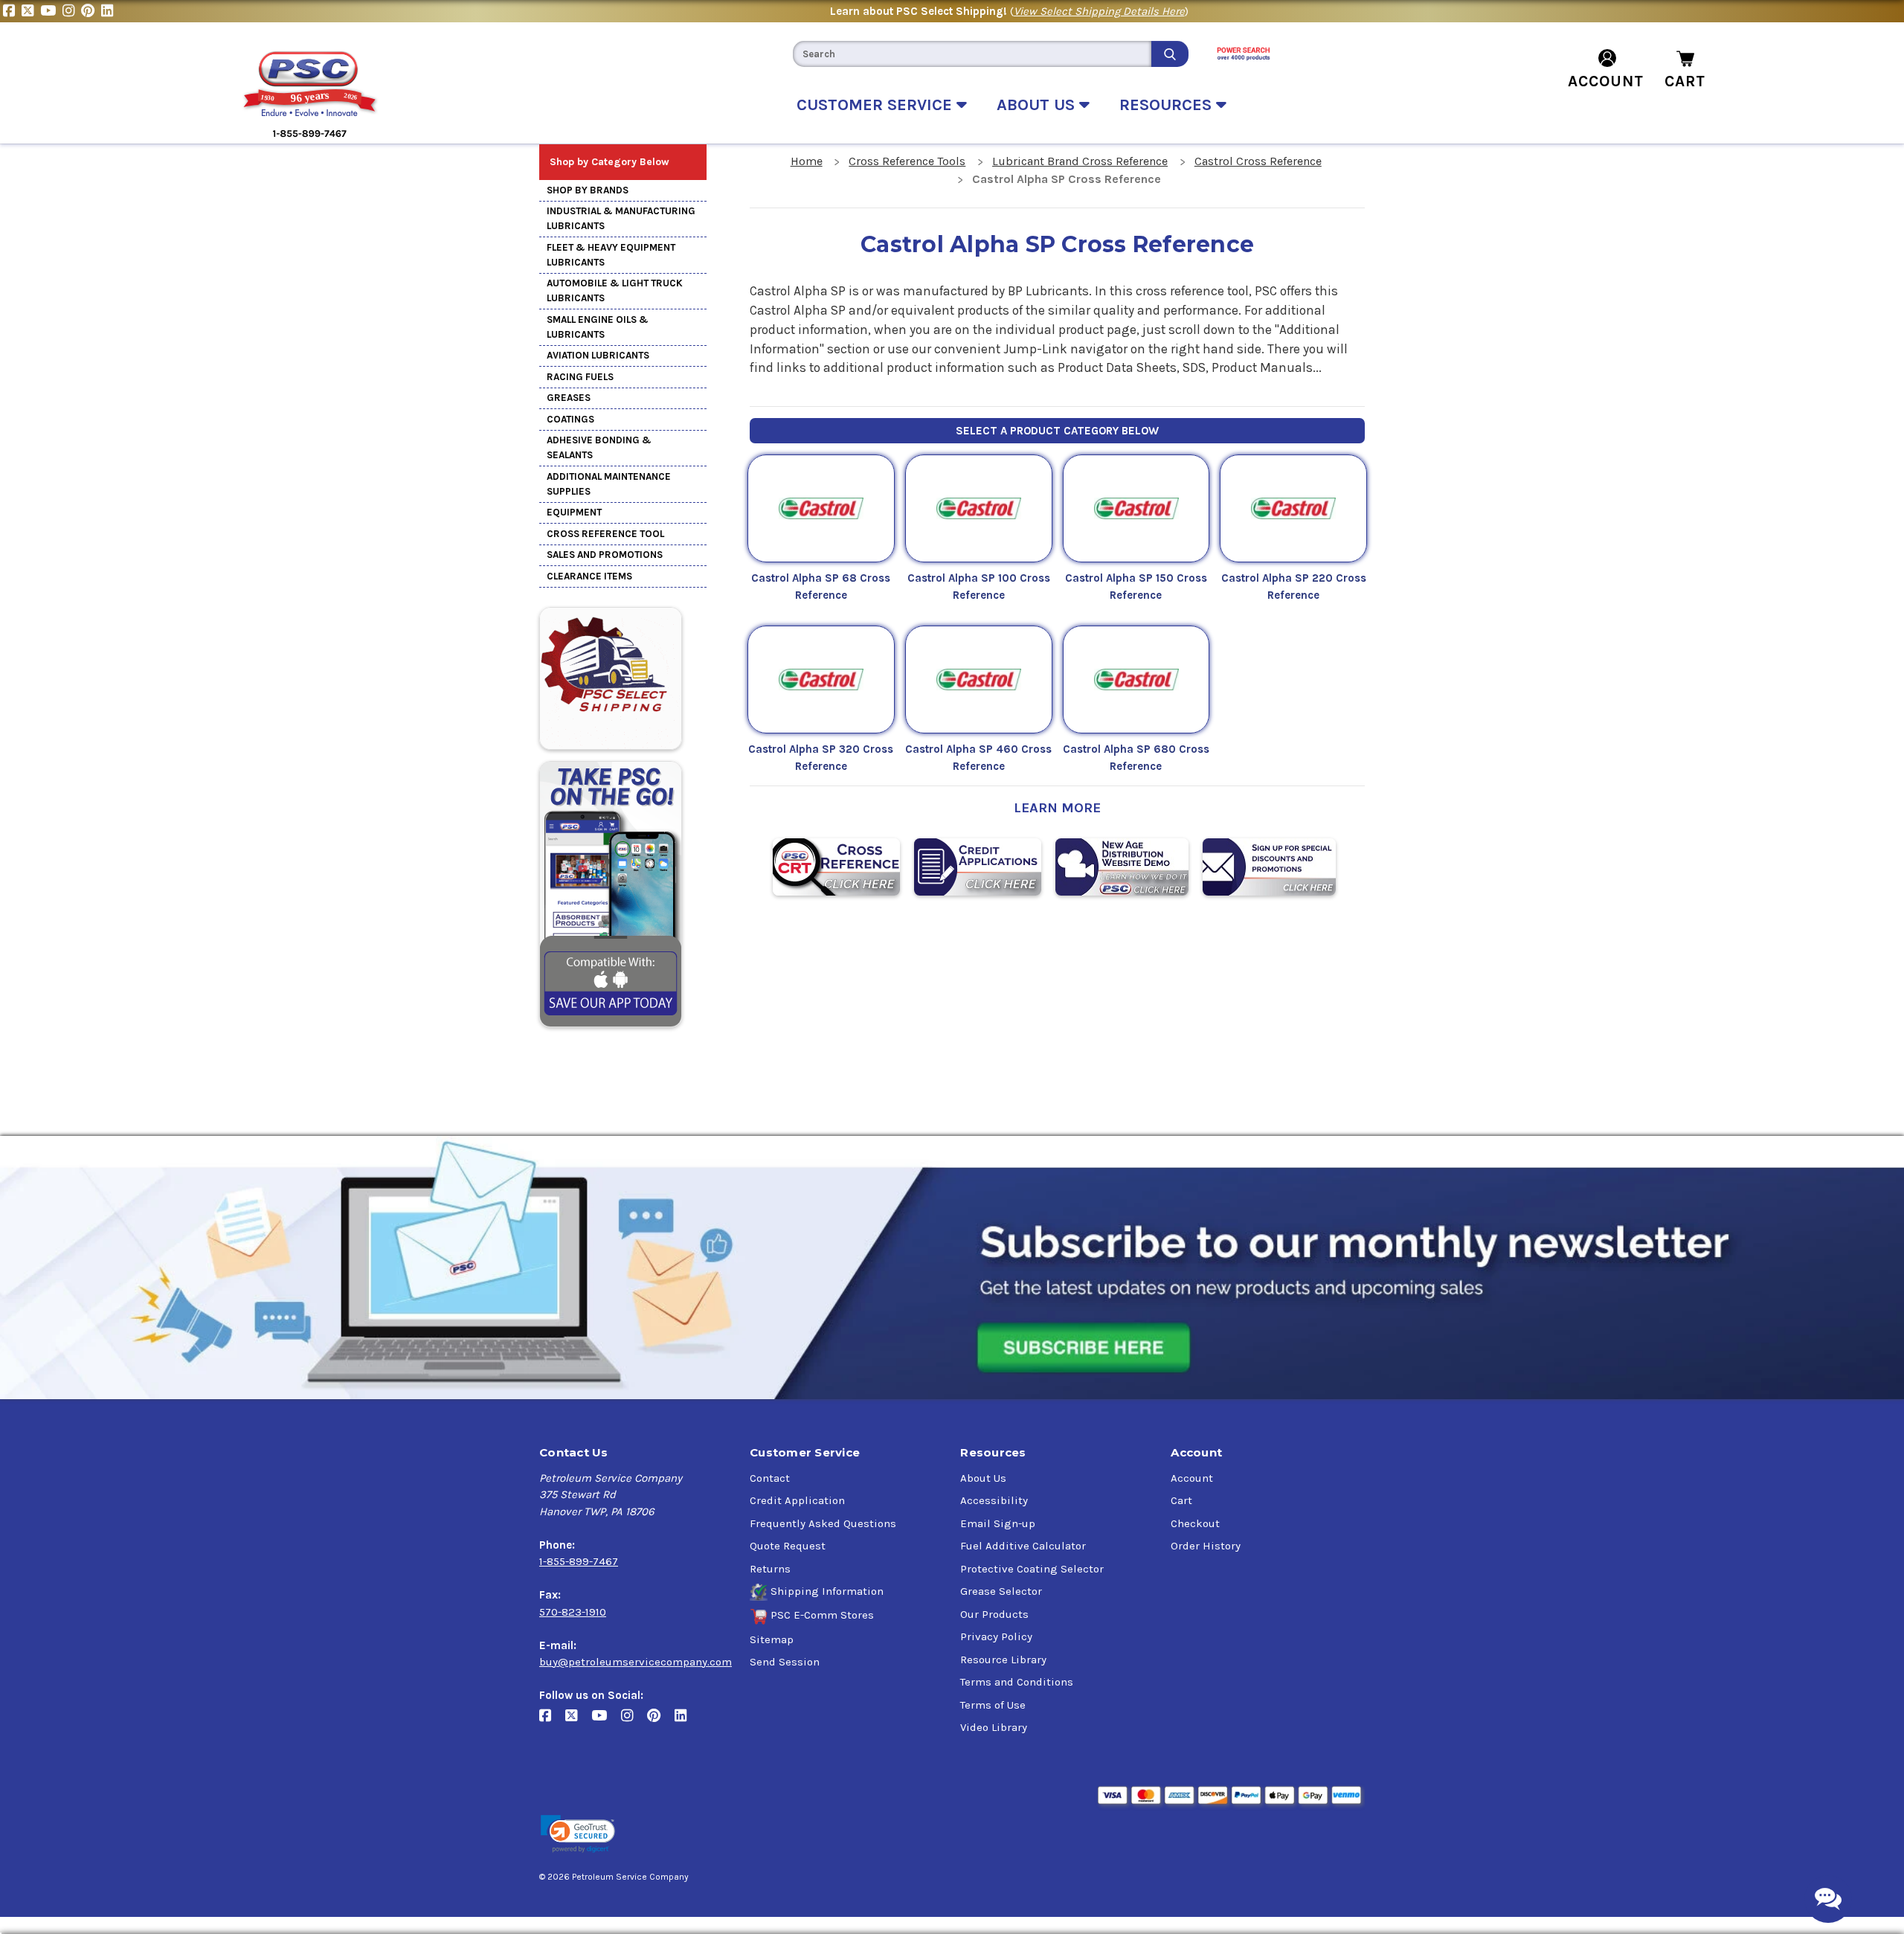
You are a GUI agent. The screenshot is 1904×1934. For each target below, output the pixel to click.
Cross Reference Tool (605, 534)
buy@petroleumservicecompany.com (636, 1662)
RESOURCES (1168, 105)
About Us (983, 1478)
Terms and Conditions (1017, 1682)
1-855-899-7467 (579, 1561)
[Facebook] (12, 11)
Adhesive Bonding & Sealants (599, 447)
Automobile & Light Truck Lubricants (615, 290)
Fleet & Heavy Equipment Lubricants (611, 255)
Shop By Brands (588, 190)
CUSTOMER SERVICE (877, 105)
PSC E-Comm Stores (822, 1615)
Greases (569, 398)
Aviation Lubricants (598, 355)
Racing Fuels (580, 377)
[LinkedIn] (109, 11)
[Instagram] (72, 11)
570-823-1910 (573, 1612)
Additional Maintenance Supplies (609, 484)
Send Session (785, 1662)
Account (1192, 1478)
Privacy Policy (996, 1636)
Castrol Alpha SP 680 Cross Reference (1136, 758)
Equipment (574, 512)
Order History (1206, 1546)
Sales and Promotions (605, 555)
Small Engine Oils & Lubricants (598, 327)
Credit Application (797, 1500)
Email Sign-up (998, 1523)
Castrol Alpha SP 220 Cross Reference (1294, 587)
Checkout (1195, 1523)
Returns (770, 1569)
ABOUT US (1038, 105)
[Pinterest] (91, 11)
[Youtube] (51, 11)
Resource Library (1003, 1660)
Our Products (994, 1614)
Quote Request (788, 1546)
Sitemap (772, 1639)
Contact (770, 1478)
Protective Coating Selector (1032, 1569)
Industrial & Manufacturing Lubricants (621, 218)
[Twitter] (31, 11)
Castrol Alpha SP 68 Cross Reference (821, 587)
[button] (578, 1834)
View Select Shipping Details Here (1099, 11)
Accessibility (994, 1500)
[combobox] (972, 54)
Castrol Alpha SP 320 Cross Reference (821, 758)
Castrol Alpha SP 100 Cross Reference (979, 587)
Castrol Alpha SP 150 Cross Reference (1136, 587)
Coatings (570, 419)
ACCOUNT (1606, 81)
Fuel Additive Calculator (1023, 1546)
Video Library (994, 1727)
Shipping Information (827, 1591)
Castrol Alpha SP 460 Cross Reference (978, 758)
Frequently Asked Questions (823, 1523)
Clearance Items (589, 576)
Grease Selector (1001, 1591)
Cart (1181, 1500)
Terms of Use (993, 1705)
